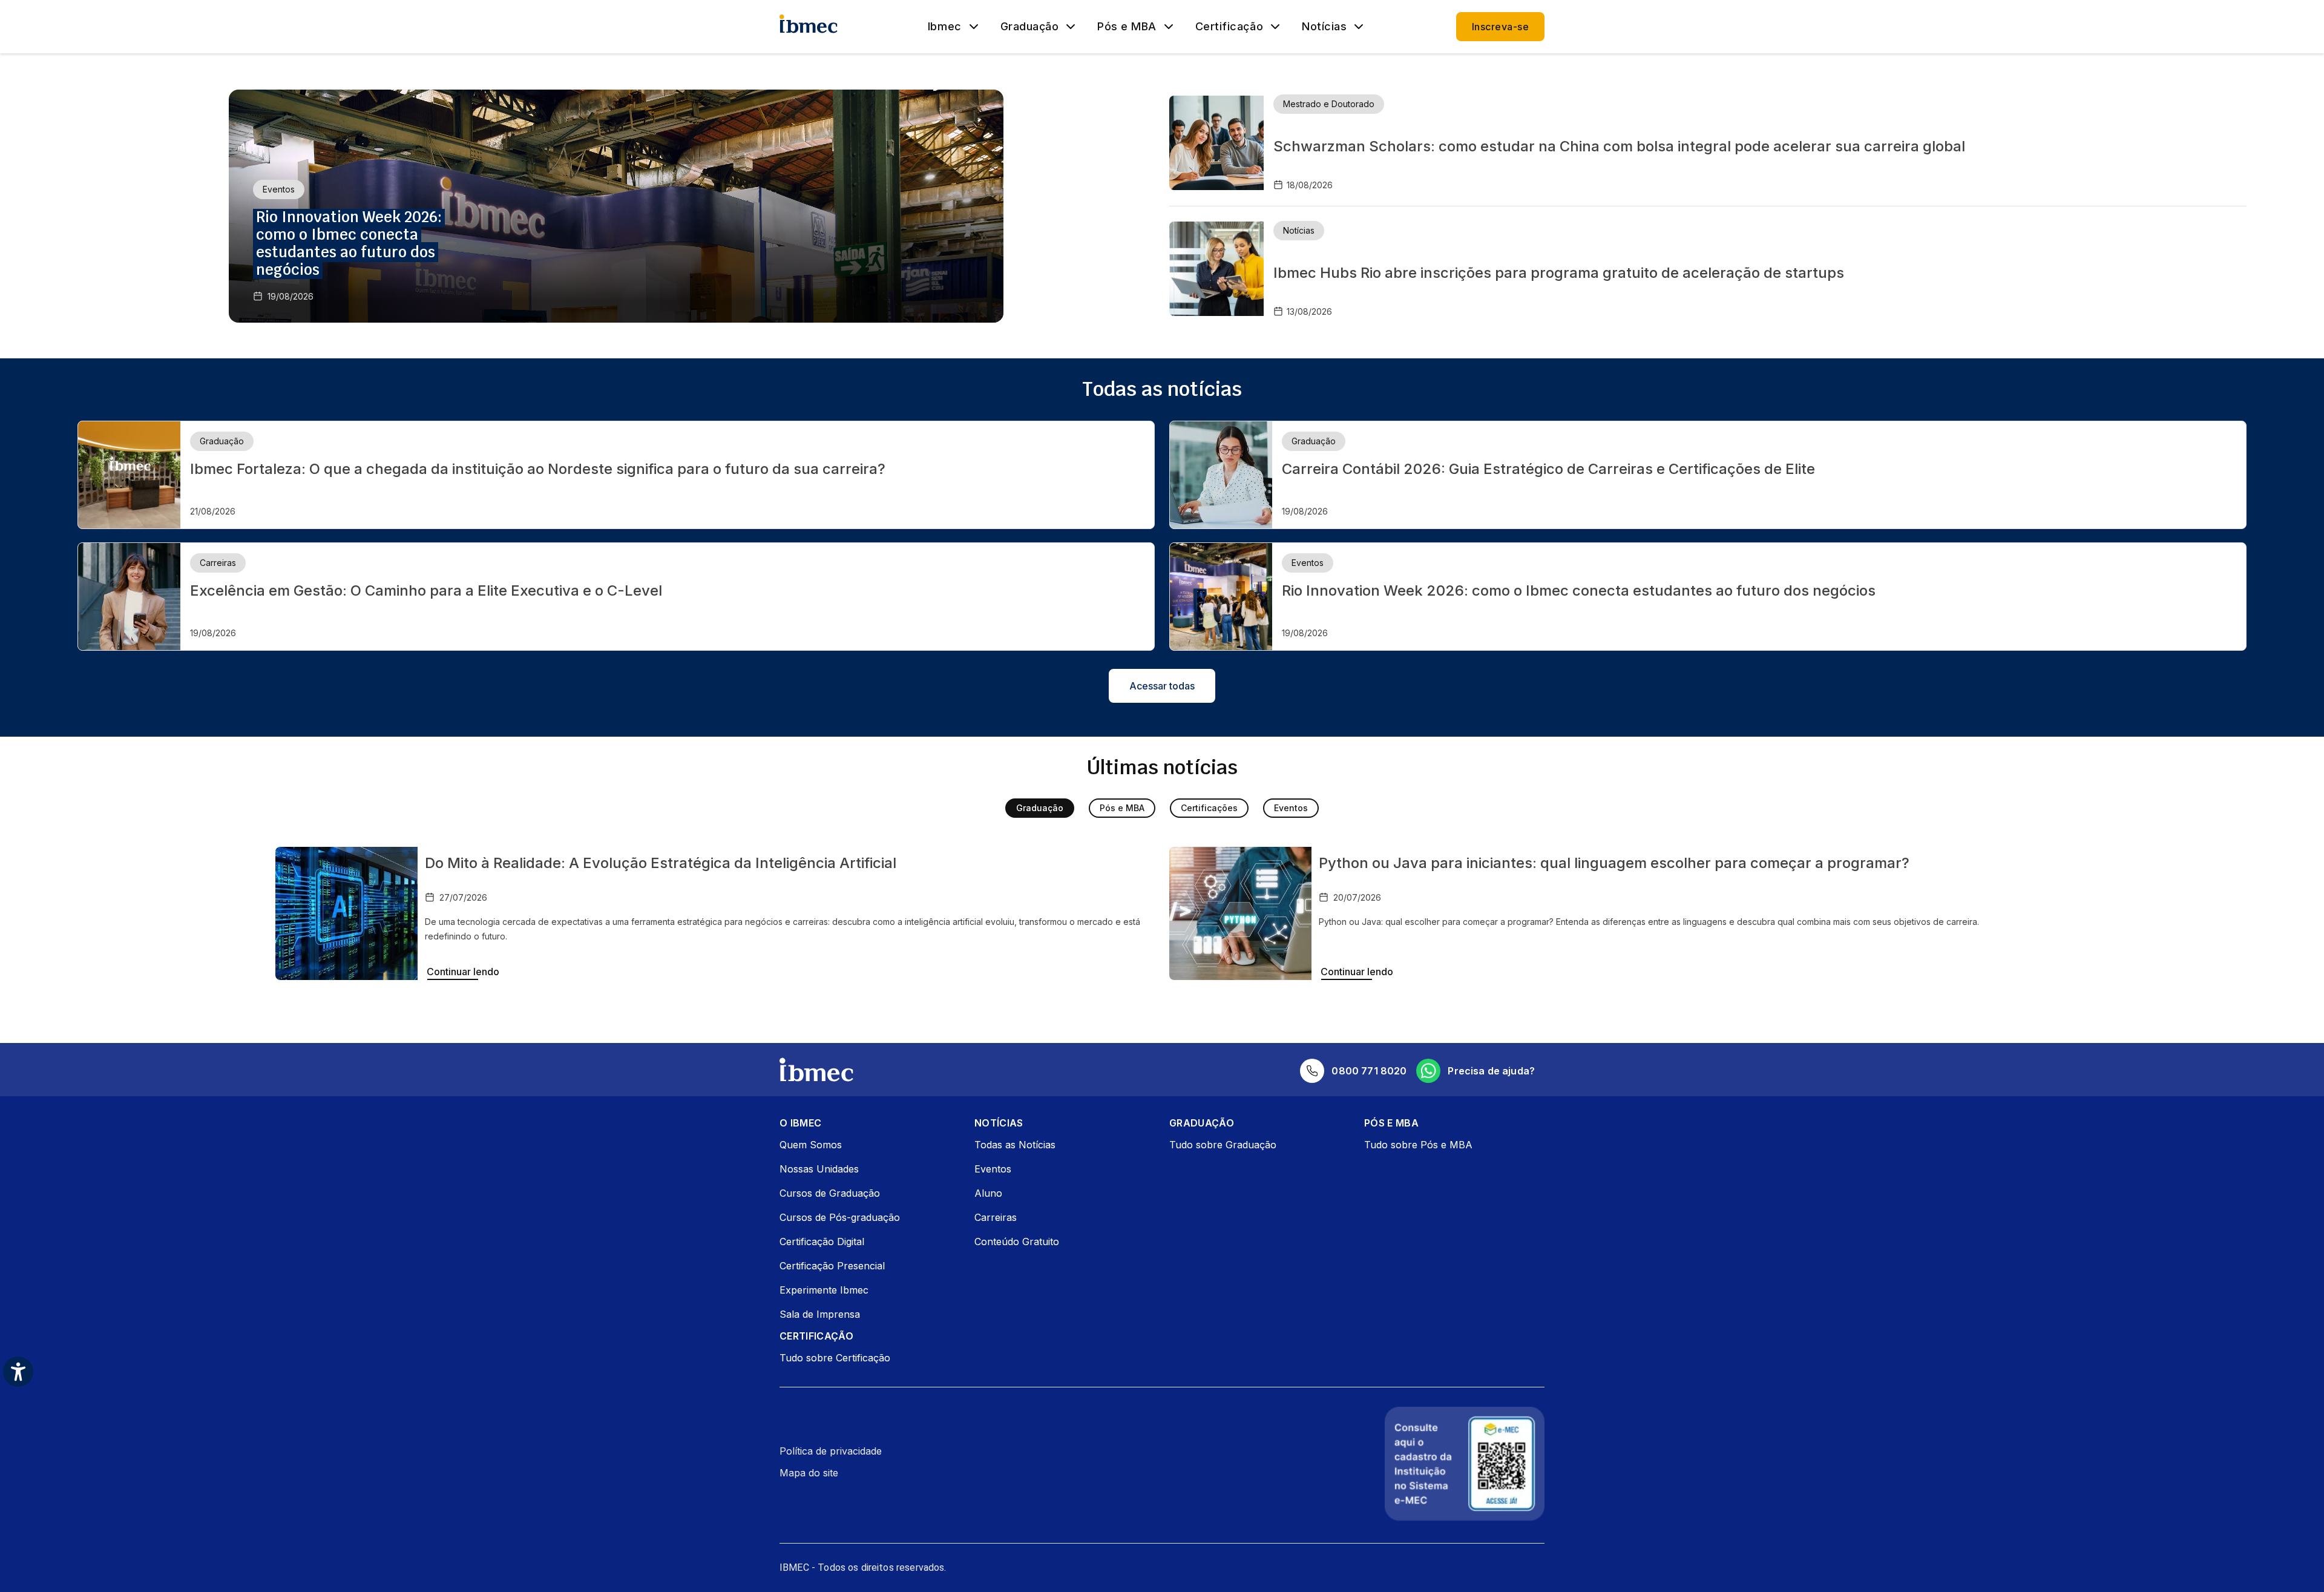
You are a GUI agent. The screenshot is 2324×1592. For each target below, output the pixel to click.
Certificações (1209, 808)
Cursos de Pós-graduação (840, 1217)
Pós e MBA (1127, 27)
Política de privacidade (831, 1451)
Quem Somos (811, 1145)
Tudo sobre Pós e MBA (1418, 1145)
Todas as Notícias (1015, 1145)
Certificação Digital (822, 1242)
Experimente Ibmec (824, 1290)
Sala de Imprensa (820, 1314)
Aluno (988, 1193)
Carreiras (996, 1217)
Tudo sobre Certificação (835, 1358)
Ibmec (945, 27)
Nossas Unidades (819, 1169)
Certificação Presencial (832, 1266)
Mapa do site (809, 1473)
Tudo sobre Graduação (1223, 1145)
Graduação (1030, 27)
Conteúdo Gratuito (1017, 1242)
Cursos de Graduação (830, 1193)
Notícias (1324, 27)
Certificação (1229, 27)
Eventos (1291, 808)
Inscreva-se (1500, 27)
